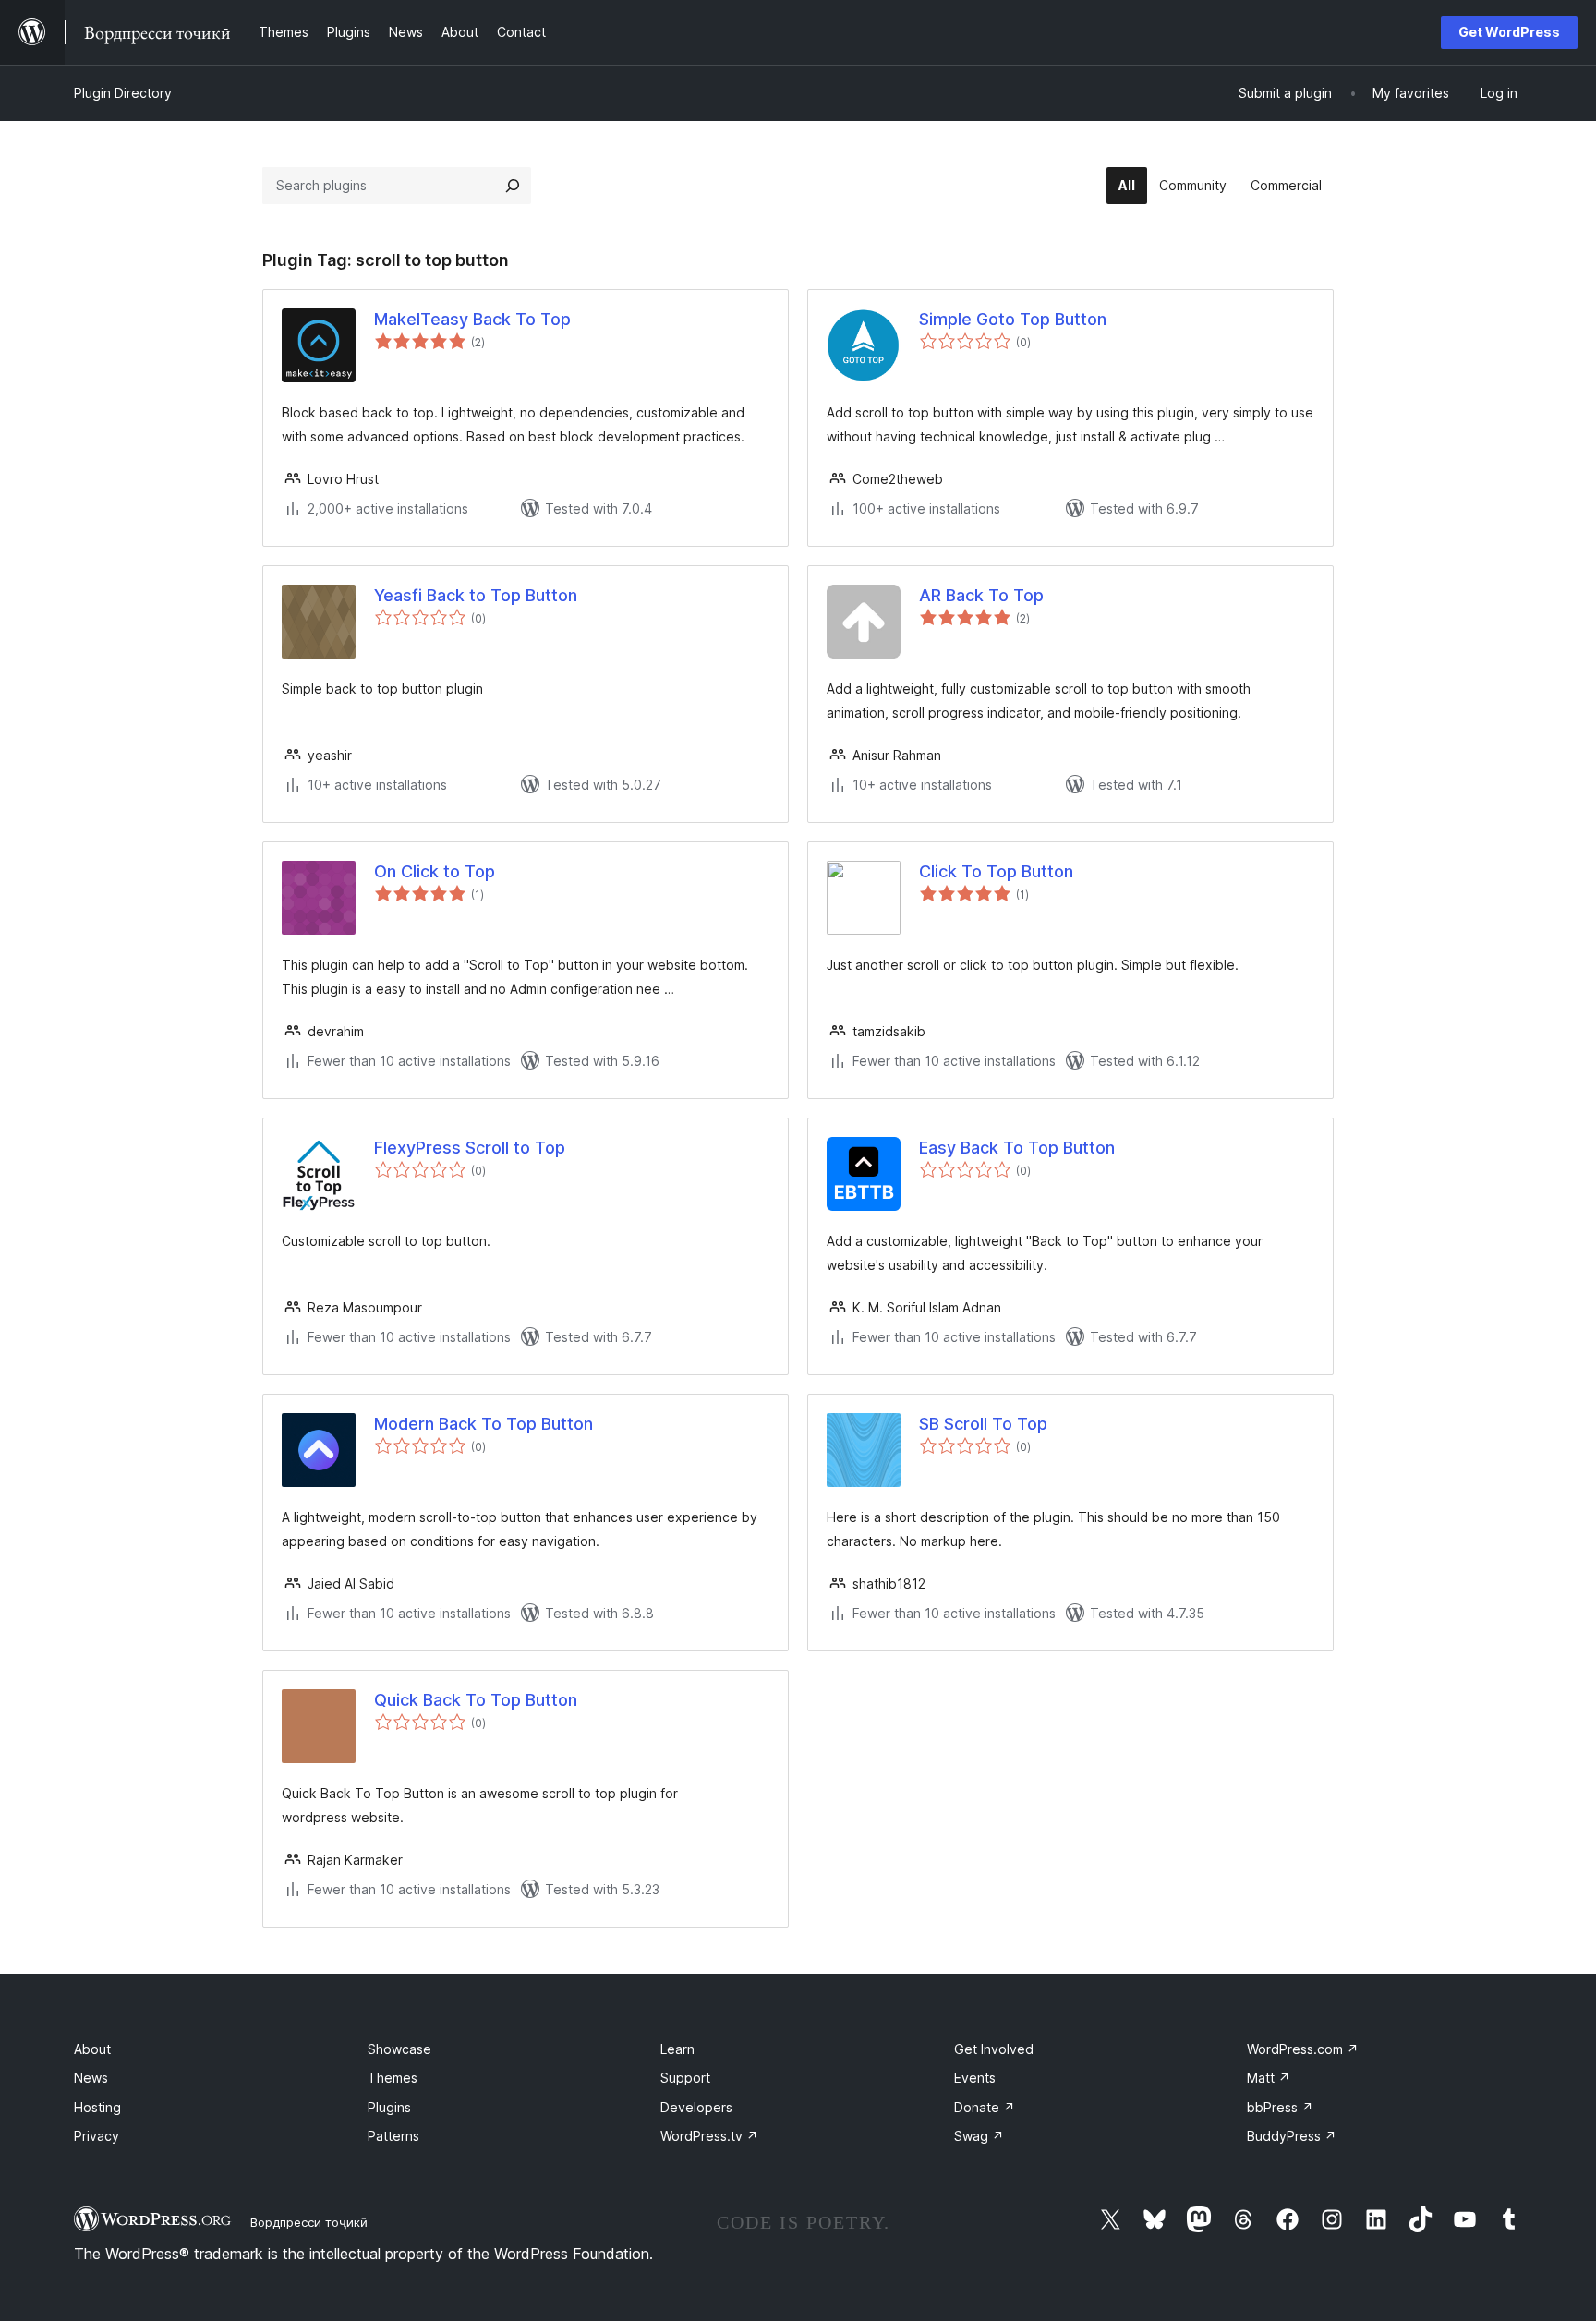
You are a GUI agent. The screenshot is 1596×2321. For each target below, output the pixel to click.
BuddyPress (1292, 2136)
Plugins (389, 2107)
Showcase (399, 2049)
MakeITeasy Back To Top (472, 319)
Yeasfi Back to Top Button (476, 595)
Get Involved (994, 2049)
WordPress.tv (709, 2136)
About (92, 2049)
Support (685, 2078)
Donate (985, 2107)
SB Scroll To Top (983, 1424)
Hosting (97, 2107)
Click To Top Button (996, 871)
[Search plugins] (513, 186)
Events (975, 2078)
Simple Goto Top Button (1013, 319)
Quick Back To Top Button (476, 1700)
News (91, 2078)
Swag (979, 2136)
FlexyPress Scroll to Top (470, 1148)
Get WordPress (1509, 32)
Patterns (393, 2136)
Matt (1269, 2078)
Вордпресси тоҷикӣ (309, 2222)
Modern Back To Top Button (484, 1424)
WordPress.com (1303, 2049)
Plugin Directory (123, 93)
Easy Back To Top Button (1017, 1148)
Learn (677, 2049)
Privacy (97, 2136)
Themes (393, 2078)
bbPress (1280, 2107)
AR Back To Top (981, 595)
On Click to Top (435, 871)
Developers (696, 2107)
